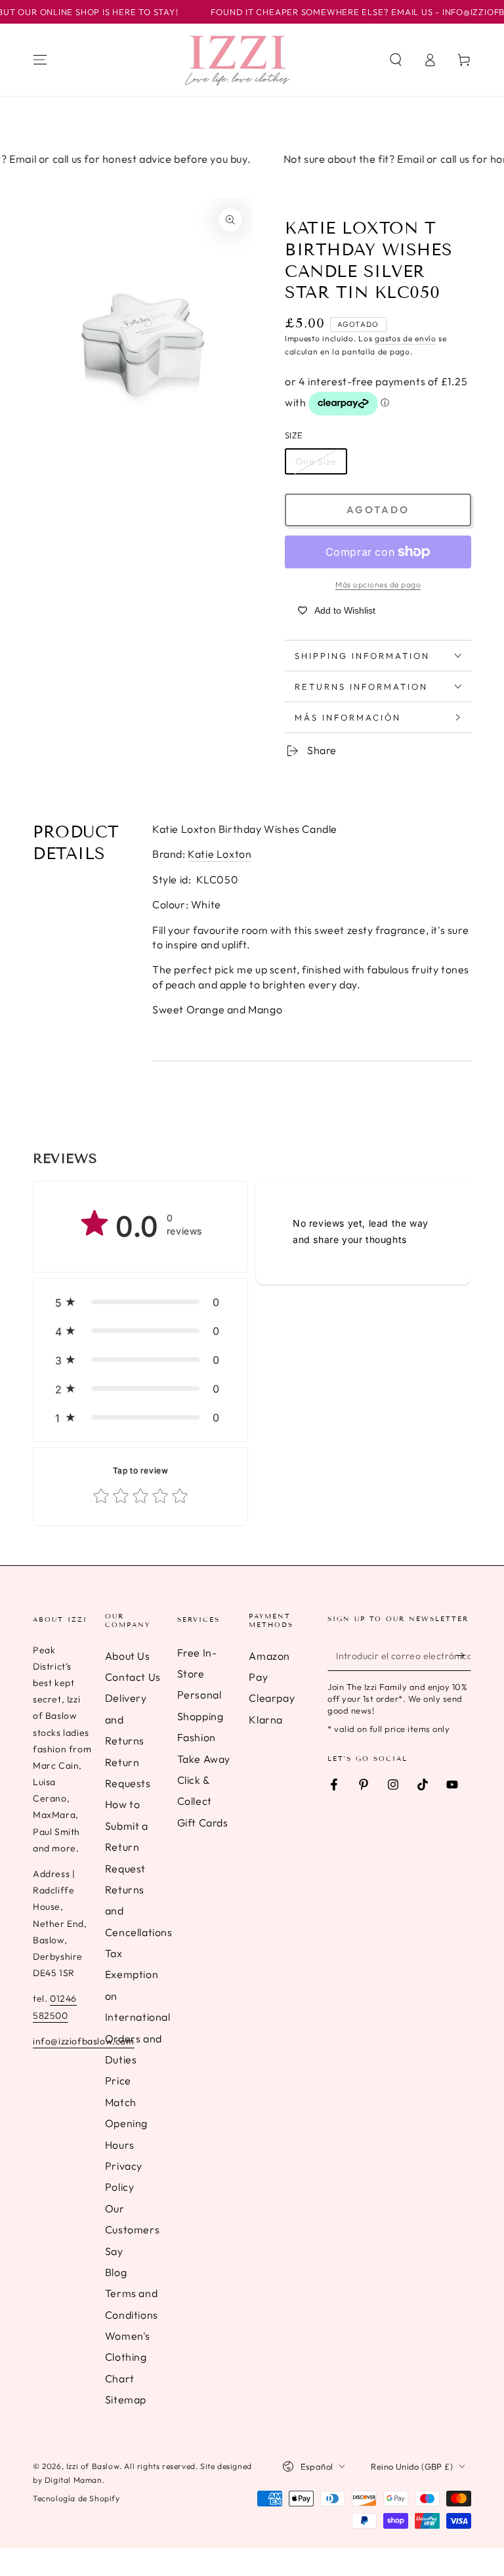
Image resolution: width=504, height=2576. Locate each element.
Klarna (266, 1720)
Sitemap (126, 2399)
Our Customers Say (132, 2230)
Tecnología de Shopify (76, 2498)
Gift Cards (203, 1823)
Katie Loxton (220, 854)
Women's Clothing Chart (128, 2357)
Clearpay (272, 1698)
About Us (128, 1656)
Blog (116, 2272)
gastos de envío (406, 338)
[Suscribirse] (464, 1656)
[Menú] (40, 60)
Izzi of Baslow (93, 2466)
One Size (316, 461)
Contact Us (133, 1677)
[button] (396, 60)
